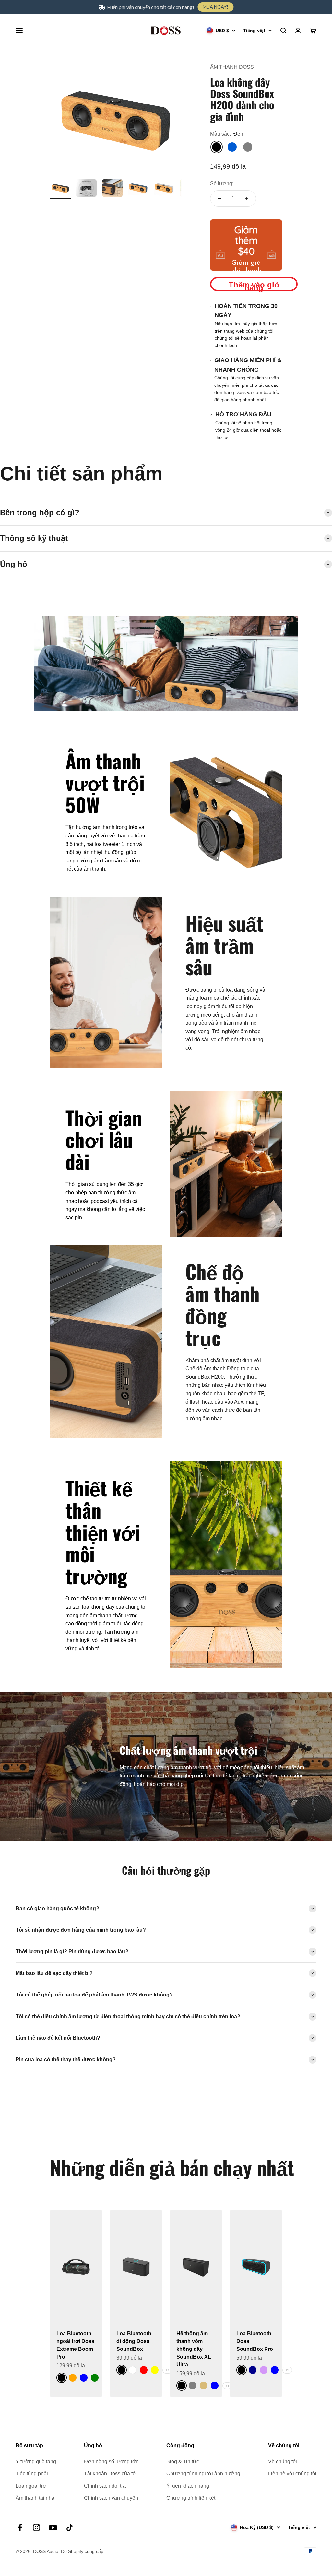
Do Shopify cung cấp (82, 2551)
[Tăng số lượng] (246, 199)
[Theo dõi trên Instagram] (36, 2527)
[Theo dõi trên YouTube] (53, 2527)
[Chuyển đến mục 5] (164, 189)
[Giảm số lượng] (220, 199)
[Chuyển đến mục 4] (138, 189)
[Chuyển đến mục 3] (112, 189)
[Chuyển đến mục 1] (60, 189)
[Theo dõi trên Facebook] (20, 2527)
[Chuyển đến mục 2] (86, 189)
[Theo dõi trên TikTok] (70, 2527)
